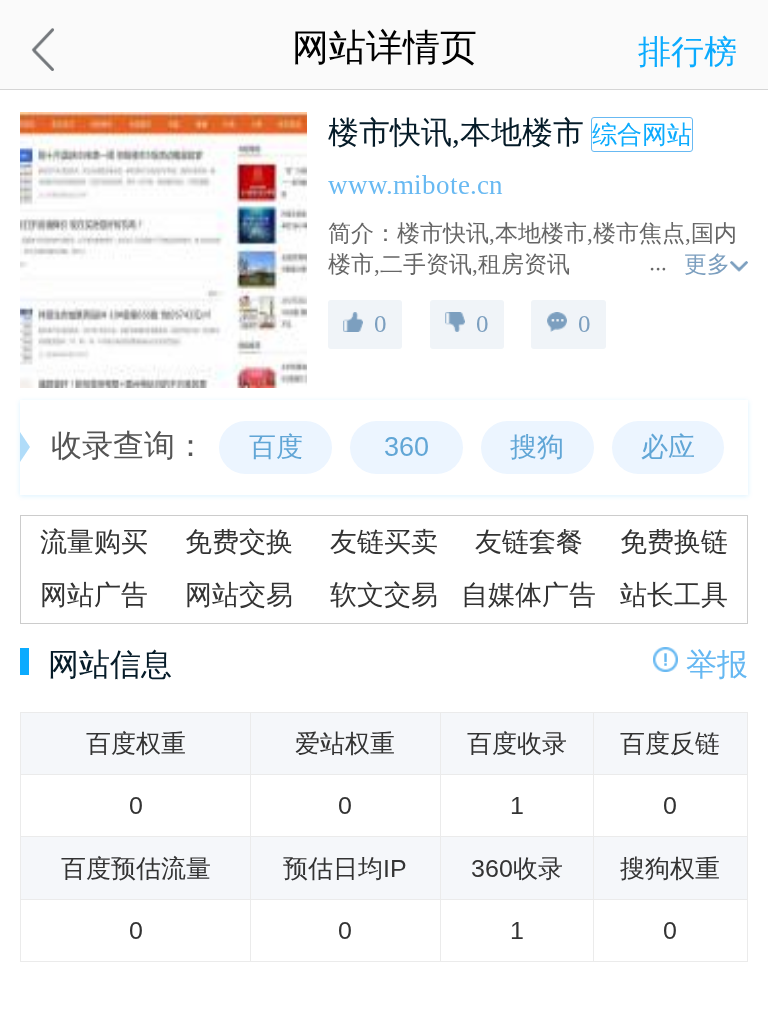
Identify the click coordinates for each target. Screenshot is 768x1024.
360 (406, 447)
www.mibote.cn (415, 185)
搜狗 (537, 447)
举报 (717, 665)
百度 (276, 447)
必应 (668, 447)
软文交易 (384, 595)
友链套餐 (529, 542)
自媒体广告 (528, 595)
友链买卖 (384, 542)
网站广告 (94, 595)
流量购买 (94, 542)
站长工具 (674, 595)
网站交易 (239, 595)
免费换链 (674, 542)
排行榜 (687, 52)
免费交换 (239, 542)
